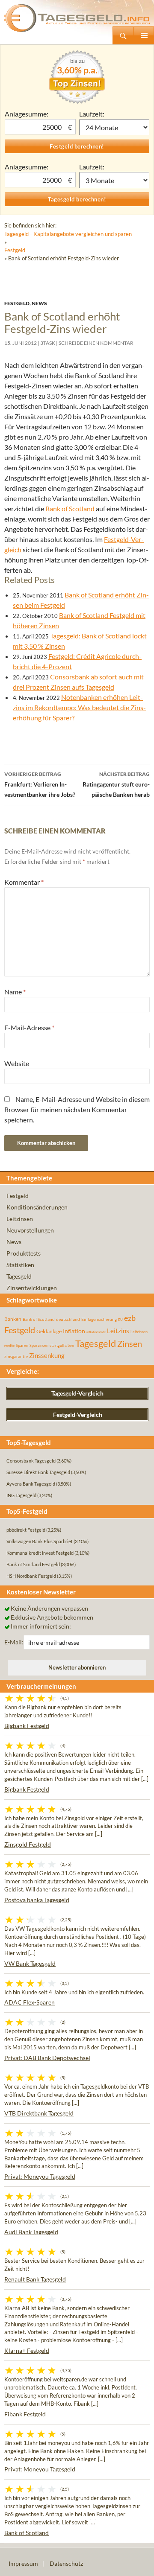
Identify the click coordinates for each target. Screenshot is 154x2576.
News (39, 303)
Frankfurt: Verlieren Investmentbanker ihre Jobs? (40, 784)
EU (120, 1320)
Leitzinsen (20, 1219)
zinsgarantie (16, 1356)
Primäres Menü (144, 35)
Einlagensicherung (99, 1319)
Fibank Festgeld (25, 2414)
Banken (13, 1319)
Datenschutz (66, 2563)
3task (48, 343)
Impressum (23, 2563)
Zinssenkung (47, 1356)
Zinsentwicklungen (32, 1288)
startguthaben (62, 1345)
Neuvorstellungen (30, 1230)
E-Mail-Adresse (29, 1027)
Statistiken (20, 1265)
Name (15, 992)
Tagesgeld (19, 1276)
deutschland (68, 1319)
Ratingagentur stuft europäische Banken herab (116, 784)
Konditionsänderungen (37, 1207)
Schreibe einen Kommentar (96, 343)
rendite (9, 1346)
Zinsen (130, 1344)
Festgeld (15, 250)
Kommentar (24, 882)
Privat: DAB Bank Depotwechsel (47, 2058)
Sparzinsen (39, 1345)
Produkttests (24, 1253)
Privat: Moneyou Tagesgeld (40, 2176)
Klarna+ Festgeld (27, 2350)
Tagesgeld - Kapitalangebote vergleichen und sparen (68, 234)
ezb (130, 1318)
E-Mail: (14, 1642)
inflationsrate (96, 1332)
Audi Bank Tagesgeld (31, 2232)
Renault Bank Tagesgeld (35, 2279)
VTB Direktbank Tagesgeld (39, 2113)
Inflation (74, 1331)
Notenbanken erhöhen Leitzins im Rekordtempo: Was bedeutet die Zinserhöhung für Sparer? (79, 707)
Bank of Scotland (70, 508)
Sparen (22, 1345)
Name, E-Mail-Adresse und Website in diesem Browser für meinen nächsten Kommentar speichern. (77, 1109)
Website (17, 1063)
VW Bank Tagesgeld (30, 1963)
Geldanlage (49, 1331)
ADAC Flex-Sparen (30, 2002)
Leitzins (118, 1331)
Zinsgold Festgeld (28, 1844)
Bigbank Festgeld (27, 1726)
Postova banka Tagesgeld (37, 1900)
